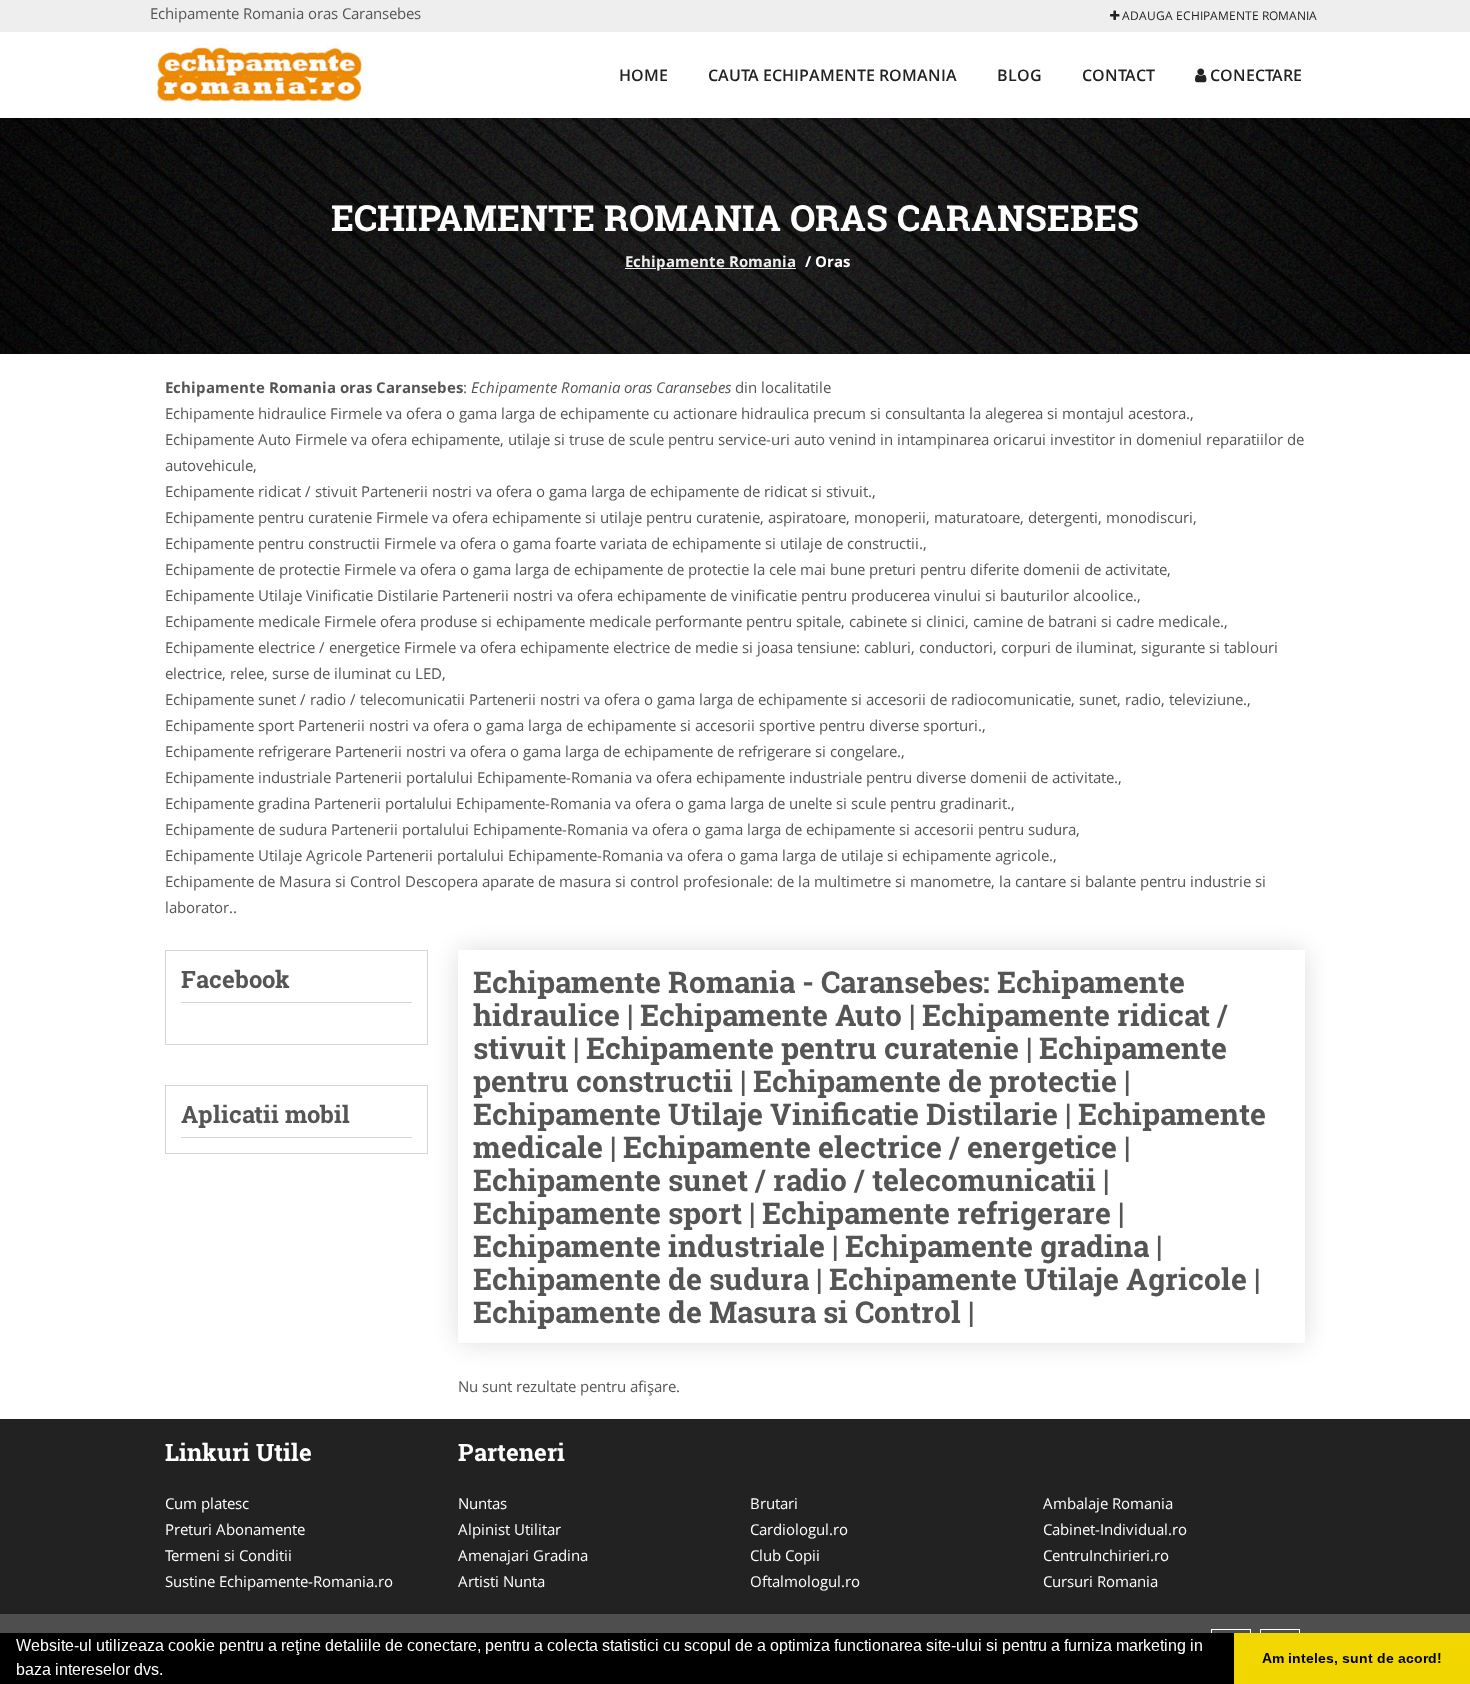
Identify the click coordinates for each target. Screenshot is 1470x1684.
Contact (1118, 75)
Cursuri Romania (1100, 1581)
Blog (1019, 75)
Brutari (774, 1503)
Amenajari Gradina (523, 1555)
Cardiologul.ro (799, 1529)
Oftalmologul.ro (805, 1581)
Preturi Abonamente (235, 1529)
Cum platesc (207, 1503)
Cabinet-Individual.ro (1115, 1529)
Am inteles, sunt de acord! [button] (1352, 1658)
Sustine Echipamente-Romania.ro (279, 1581)
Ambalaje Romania (1108, 1503)
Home (643, 75)
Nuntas (482, 1503)
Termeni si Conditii (228, 1555)
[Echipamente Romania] (281, 72)
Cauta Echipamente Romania (832, 75)
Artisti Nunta (501, 1581)
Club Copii (785, 1555)
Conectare (1254, 75)
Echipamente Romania (710, 261)
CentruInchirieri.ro (1106, 1555)
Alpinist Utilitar (509, 1529)
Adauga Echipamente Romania (1218, 15)
